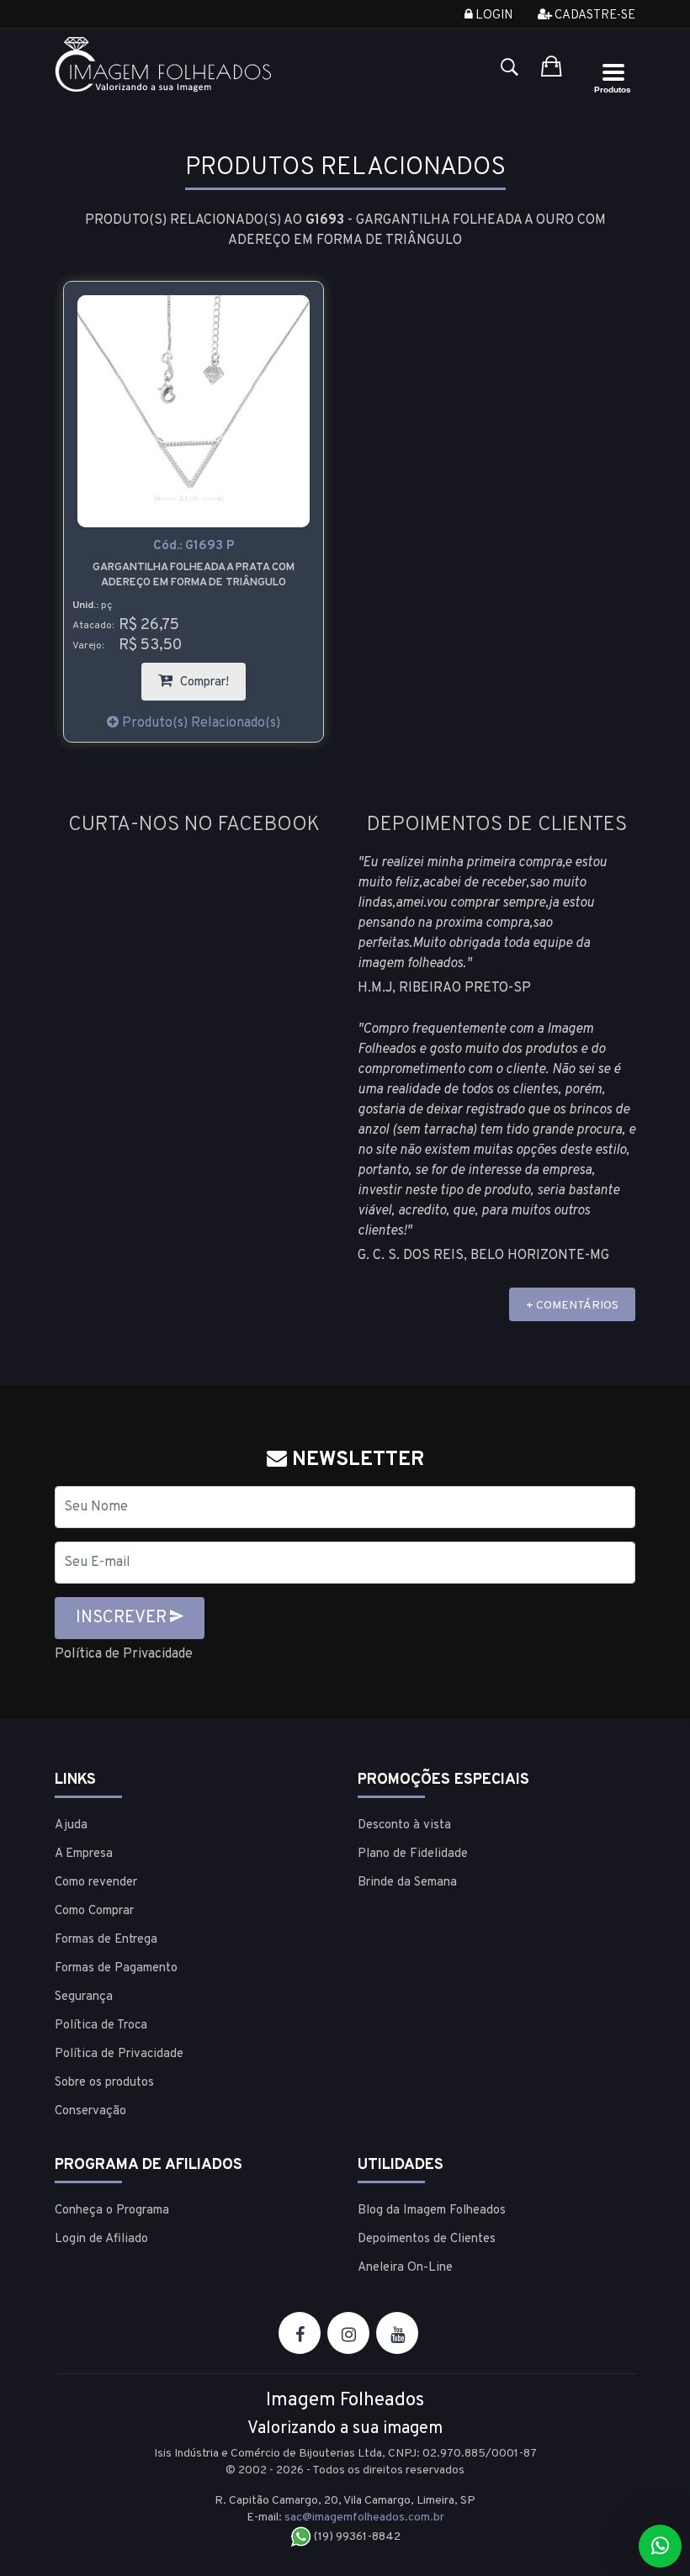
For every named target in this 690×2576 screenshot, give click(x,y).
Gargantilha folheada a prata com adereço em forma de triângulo (194, 575)
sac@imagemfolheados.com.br (364, 2518)
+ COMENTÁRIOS (572, 1306)
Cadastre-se (594, 16)
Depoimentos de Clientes (427, 2239)
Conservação (90, 2111)
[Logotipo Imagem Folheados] (194, 64)
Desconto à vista (404, 1825)
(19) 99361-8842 (356, 2537)
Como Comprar (94, 1911)
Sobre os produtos (104, 2083)
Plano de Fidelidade (413, 1854)
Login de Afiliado (101, 2239)
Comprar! (211, 677)
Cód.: (194, 546)
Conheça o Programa (112, 2211)
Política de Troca (101, 2026)
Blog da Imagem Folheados (432, 2211)
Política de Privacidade (124, 1654)
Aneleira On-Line (405, 2268)
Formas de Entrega (106, 1940)
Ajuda (71, 1825)
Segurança (84, 1997)
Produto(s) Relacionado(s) (199, 723)
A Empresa (84, 1854)
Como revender (96, 1883)
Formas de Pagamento (116, 1968)
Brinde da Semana (407, 1883)
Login (493, 16)
